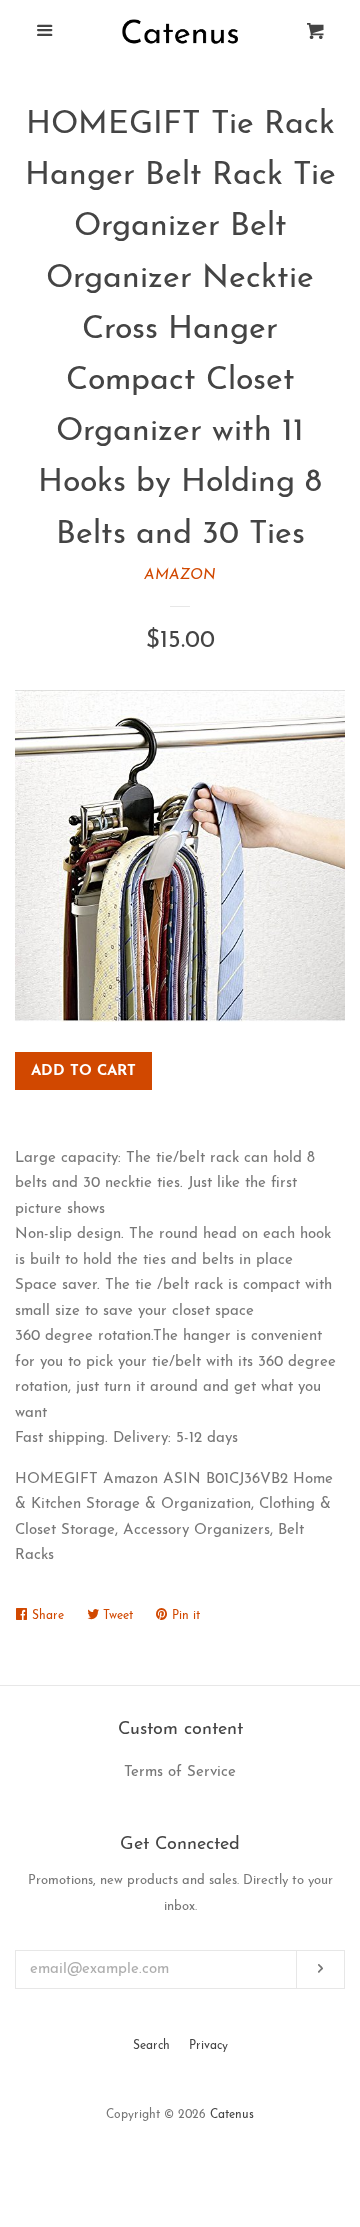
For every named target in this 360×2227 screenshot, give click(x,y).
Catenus (232, 2115)
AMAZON (180, 575)
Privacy (208, 2046)
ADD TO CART (83, 1071)
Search (151, 2046)
